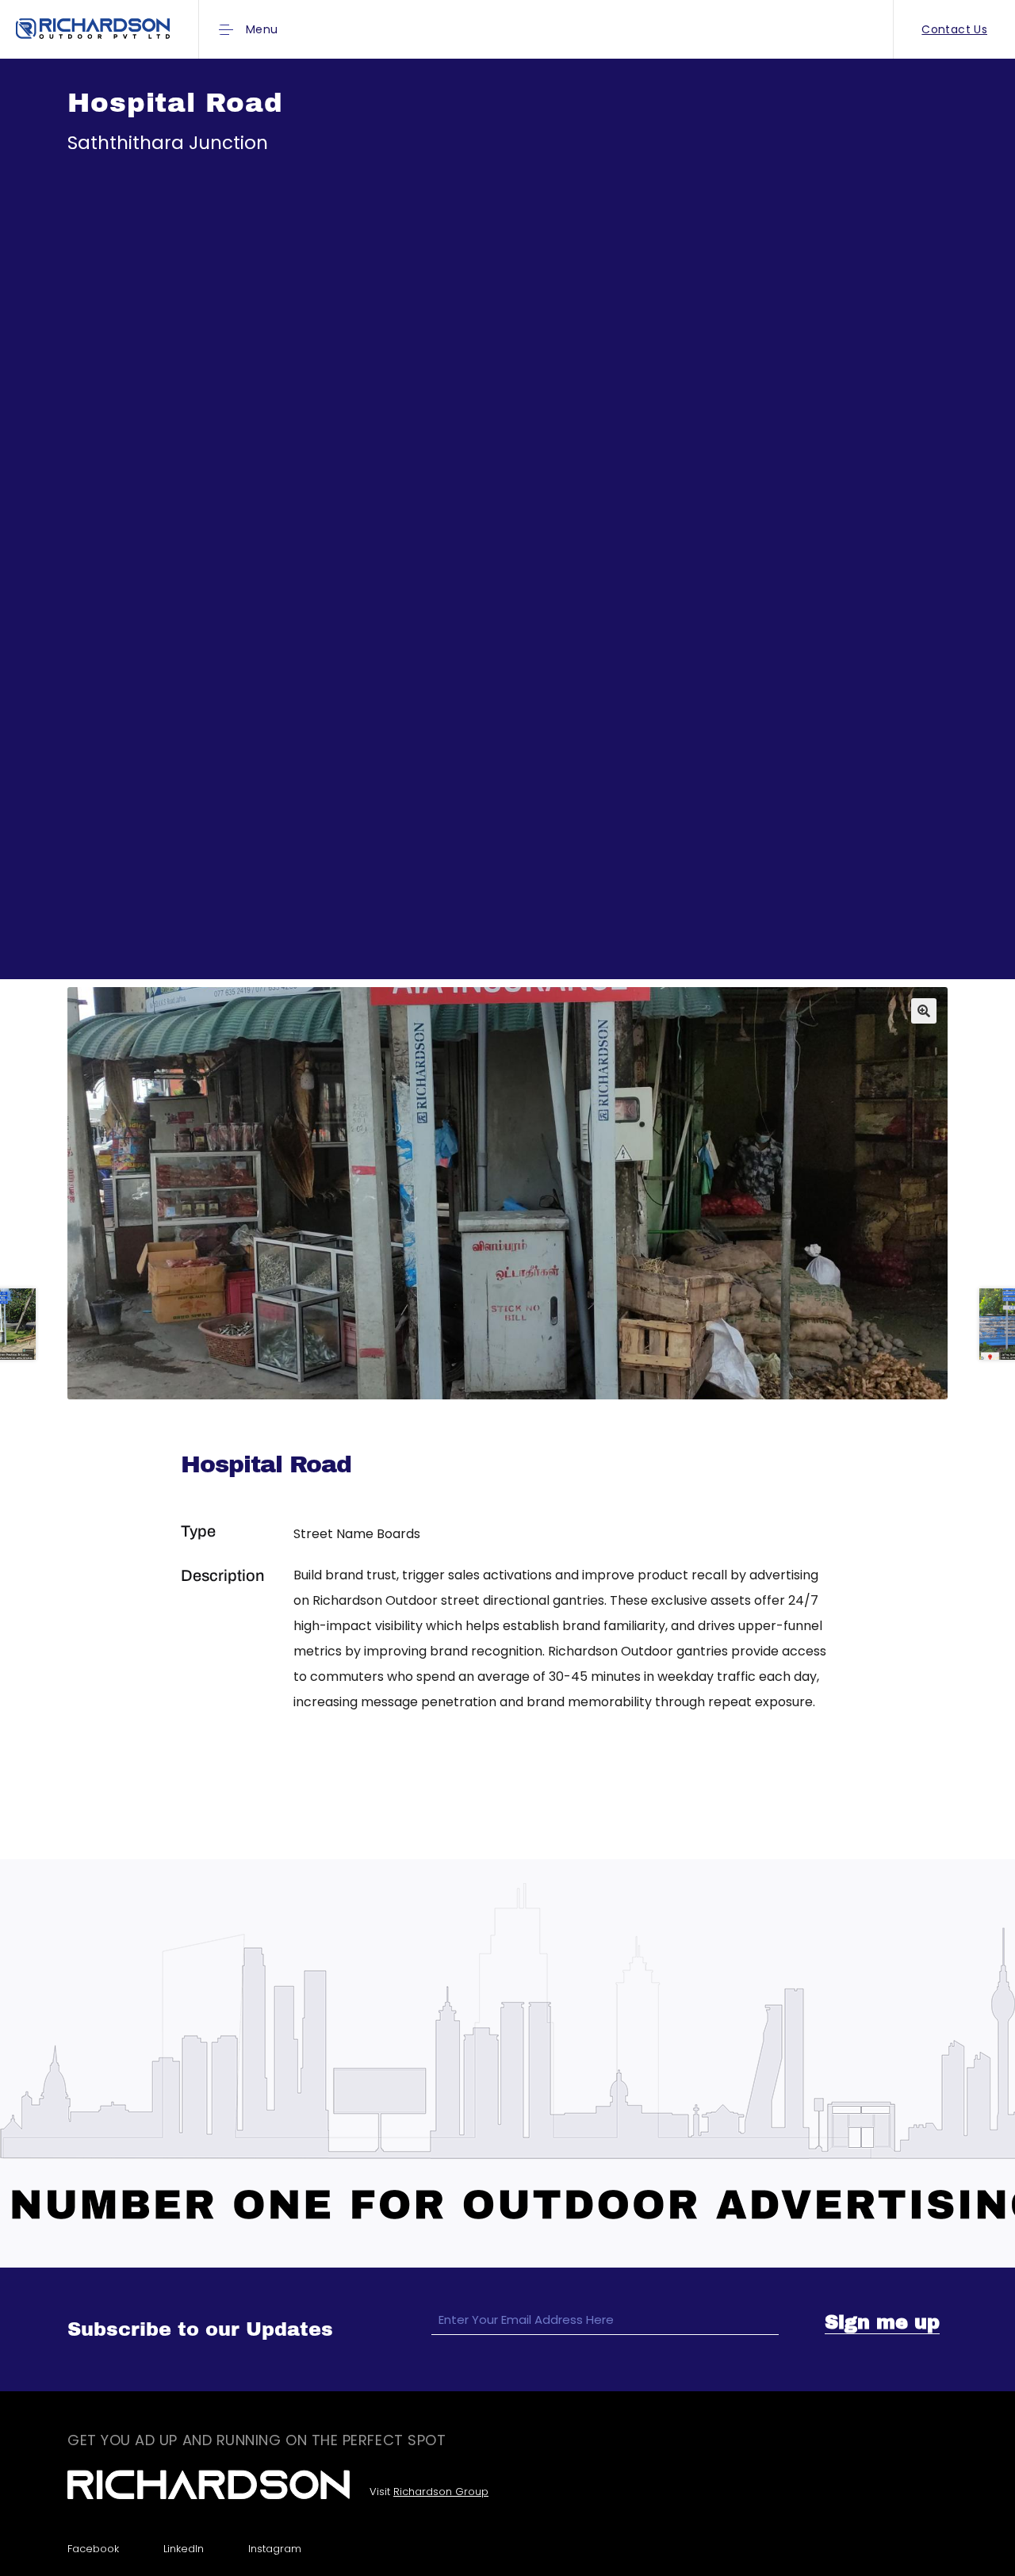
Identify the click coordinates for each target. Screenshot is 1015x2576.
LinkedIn (184, 2549)
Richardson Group (441, 2492)
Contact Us (954, 29)
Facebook (93, 2549)
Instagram (275, 2549)
